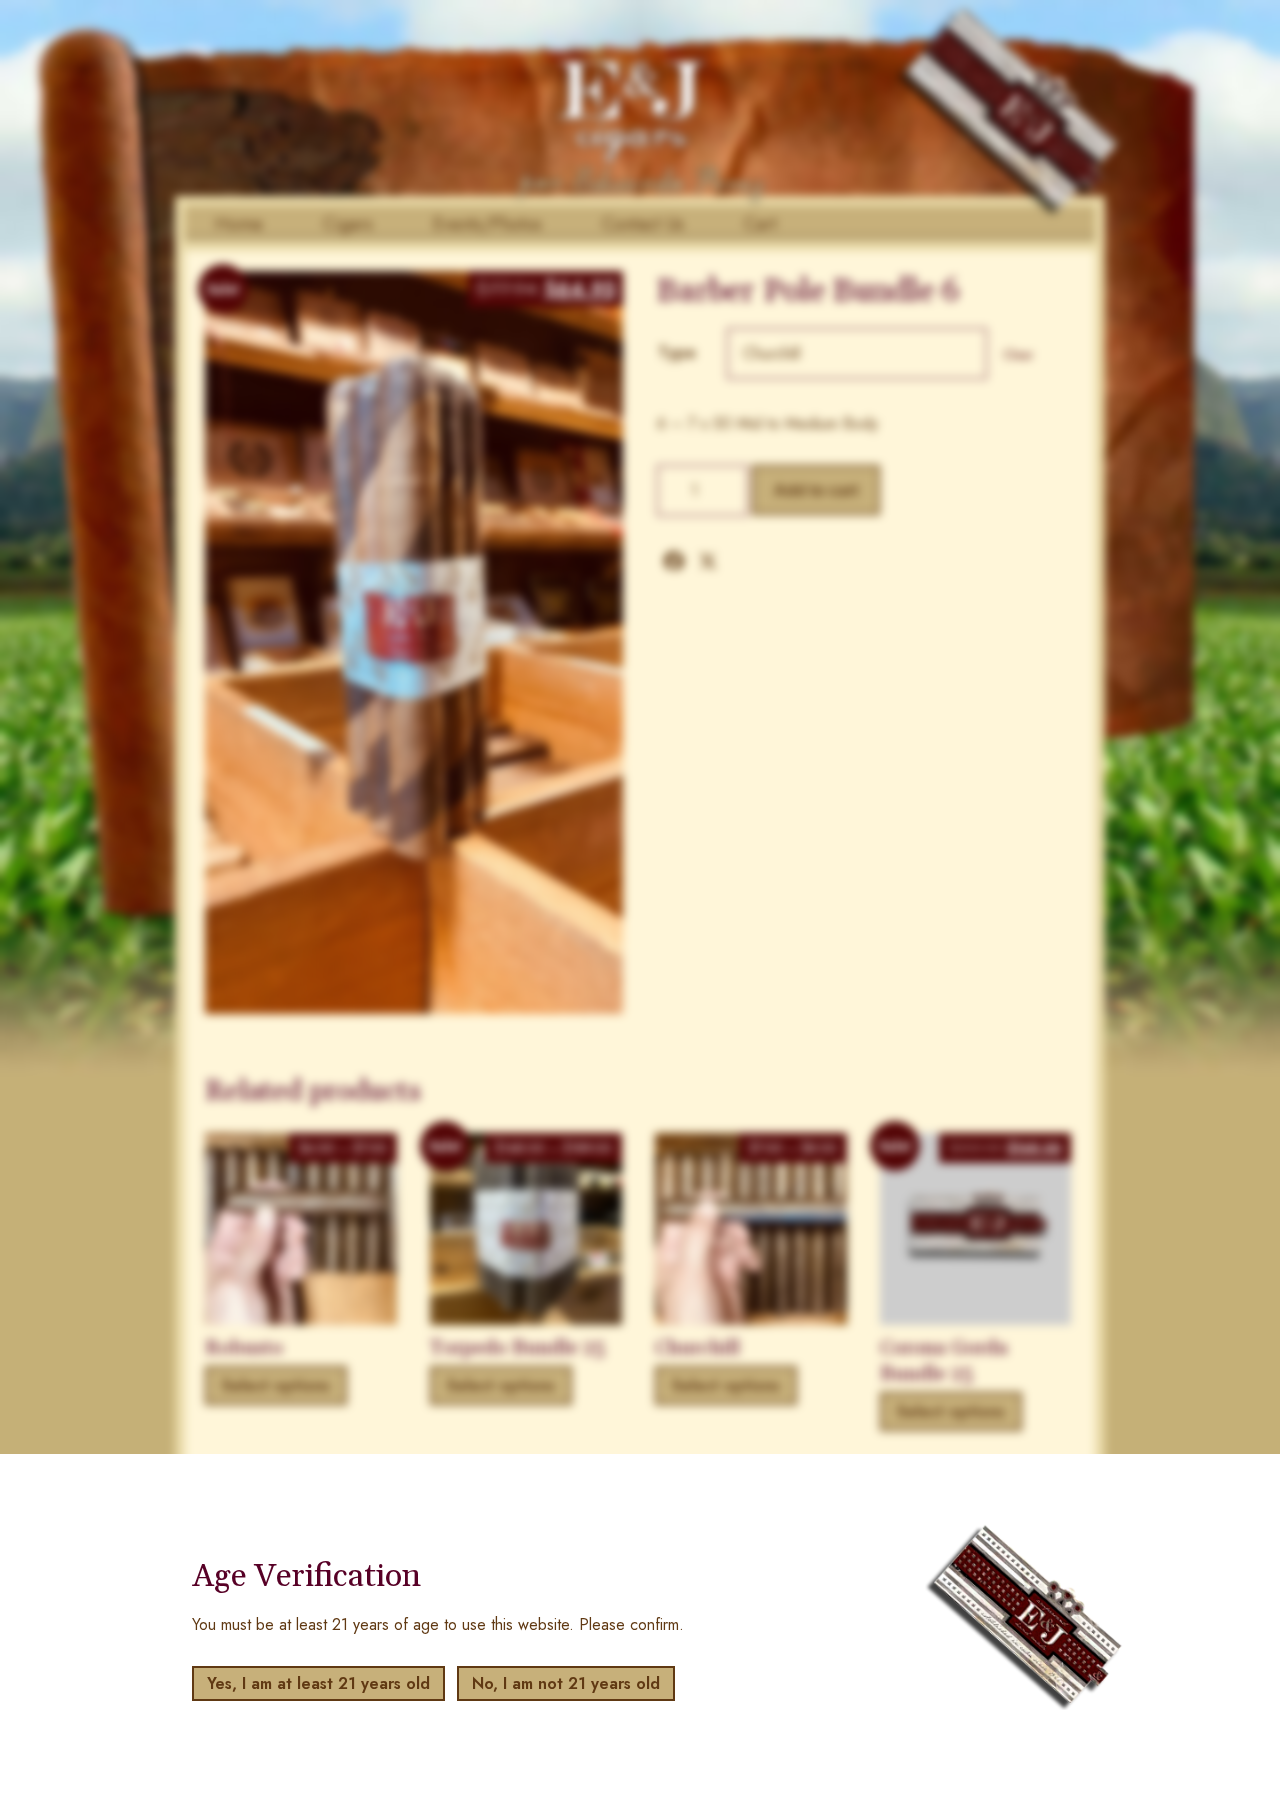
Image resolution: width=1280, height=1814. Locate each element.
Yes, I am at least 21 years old (318, 1683)
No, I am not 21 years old (566, 1683)
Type (677, 352)
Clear (1018, 354)
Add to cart (816, 490)
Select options (276, 1385)
